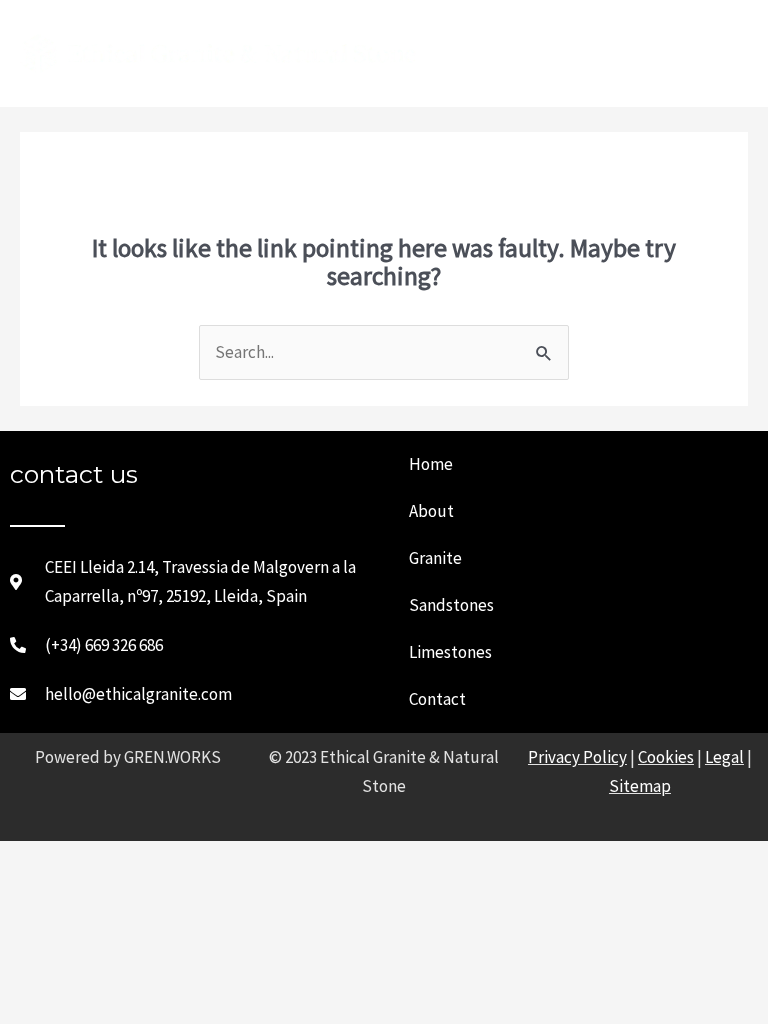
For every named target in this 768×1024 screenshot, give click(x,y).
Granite (435, 558)
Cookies (666, 757)
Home (431, 464)
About (431, 511)
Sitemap (640, 786)
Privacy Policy (577, 757)
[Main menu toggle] (725, 54)
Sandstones (451, 605)
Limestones (450, 652)
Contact (437, 699)
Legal (724, 757)
